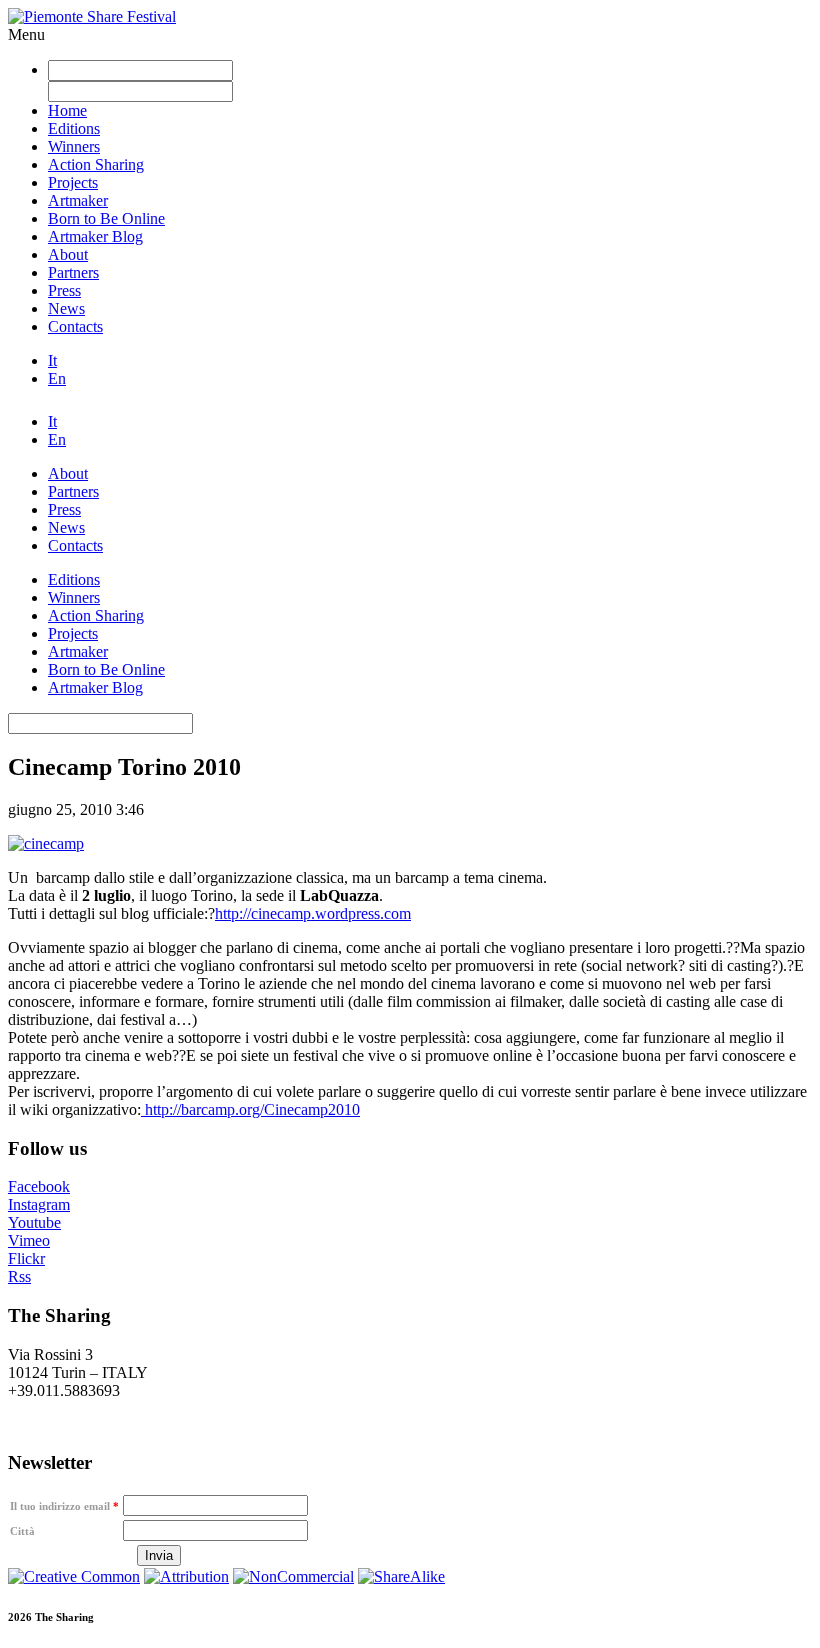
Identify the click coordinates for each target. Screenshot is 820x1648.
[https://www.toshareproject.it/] (46, 843)
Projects (73, 182)
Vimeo (29, 1240)
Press (64, 290)
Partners (73, 272)
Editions (74, 128)
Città (22, 1531)
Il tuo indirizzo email (64, 1506)
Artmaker (78, 200)
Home (67, 110)
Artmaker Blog (95, 236)
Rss (19, 1276)
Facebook (39, 1186)
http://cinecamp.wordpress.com (313, 913)
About (68, 254)
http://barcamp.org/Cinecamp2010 (250, 1109)
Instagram (39, 1204)
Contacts (75, 326)
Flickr (26, 1258)
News (66, 308)
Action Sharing (96, 164)
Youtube (34, 1222)
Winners (74, 146)
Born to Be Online (106, 218)
